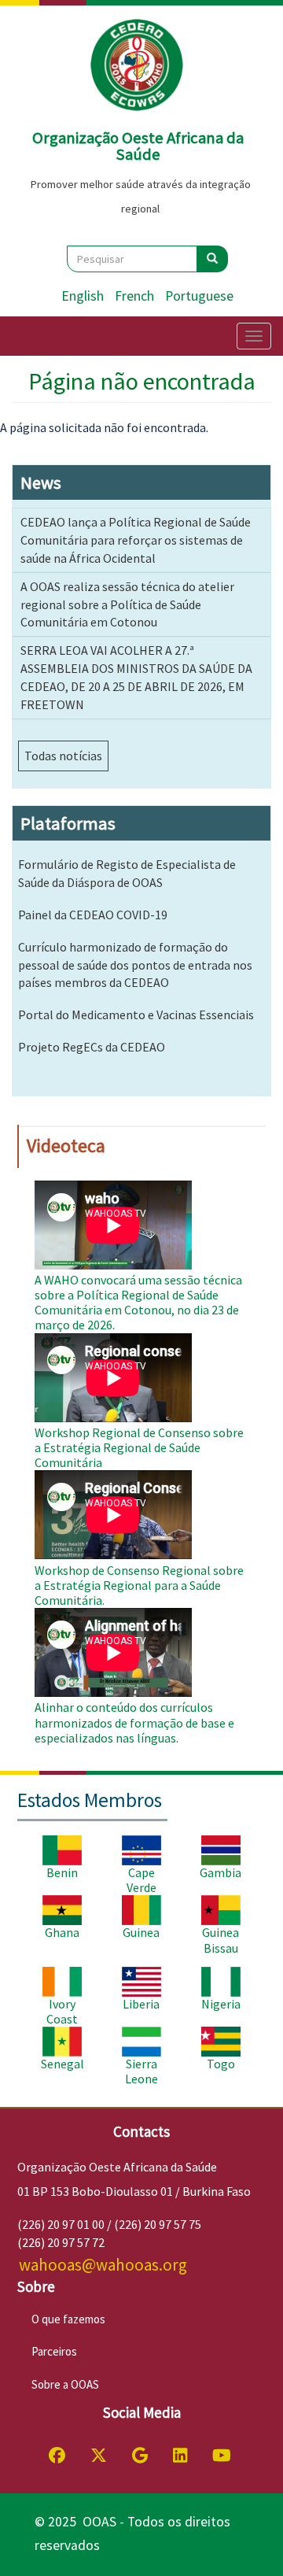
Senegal (62, 2064)
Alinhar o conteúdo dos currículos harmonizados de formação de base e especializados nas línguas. (134, 1722)
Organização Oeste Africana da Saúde (138, 146)
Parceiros (54, 2351)
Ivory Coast (62, 2011)
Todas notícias (63, 756)
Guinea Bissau (221, 1940)
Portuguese (199, 296)
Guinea (141, 1932)
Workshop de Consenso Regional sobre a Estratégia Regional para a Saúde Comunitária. (139, 1585)
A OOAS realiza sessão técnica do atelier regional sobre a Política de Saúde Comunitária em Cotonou (127, 604)
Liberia (141, 2004)
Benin (62, 1872)
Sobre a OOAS (65, 2384)
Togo (221, 2064)
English (83, 296)
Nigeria (221, 2004)
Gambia (221, 1872)
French (134, 296)
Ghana (62, 1932)
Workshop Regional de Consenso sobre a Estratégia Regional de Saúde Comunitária (139, 1447)
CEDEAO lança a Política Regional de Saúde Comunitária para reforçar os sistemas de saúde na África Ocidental (136, 540)
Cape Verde (141, 1880)
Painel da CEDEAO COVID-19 (93, 915)
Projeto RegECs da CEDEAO (92, 1047)
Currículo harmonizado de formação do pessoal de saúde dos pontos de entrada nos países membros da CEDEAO (135, 965)
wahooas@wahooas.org (103, 2265)
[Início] (138, 65)
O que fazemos (68, 2319)
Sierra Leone (141, 2071)
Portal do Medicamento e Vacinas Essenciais (136, 1015)
